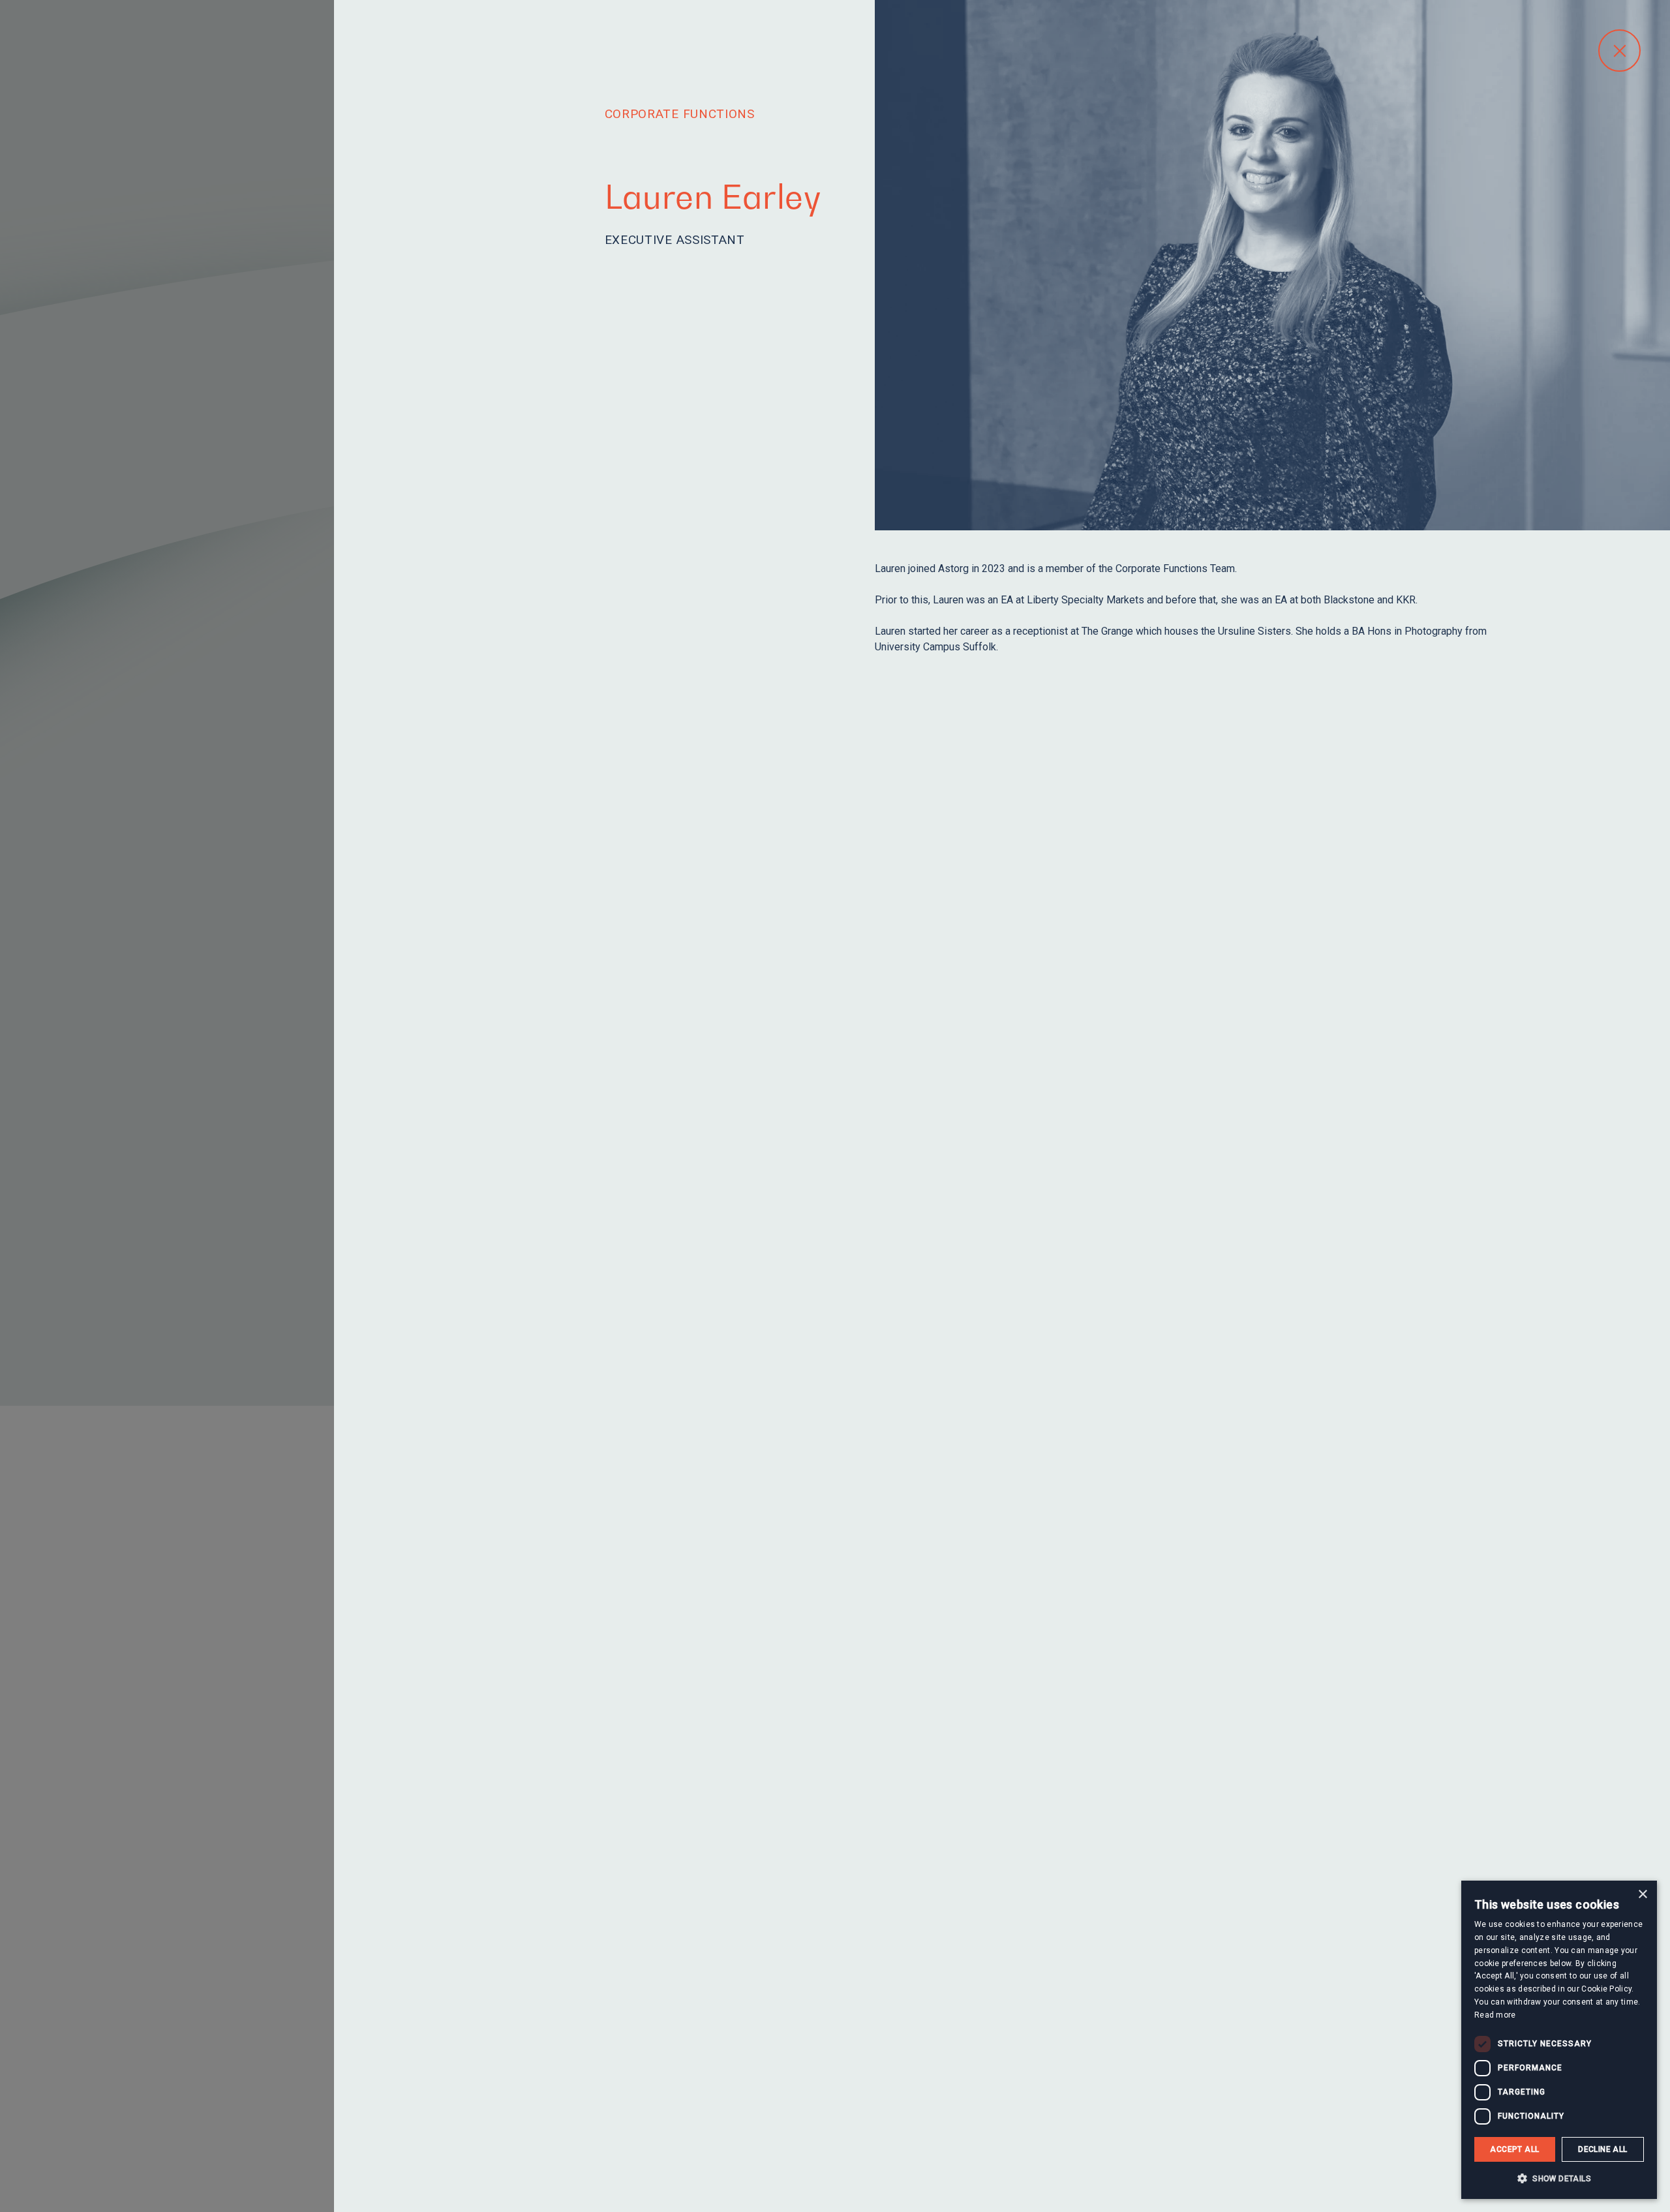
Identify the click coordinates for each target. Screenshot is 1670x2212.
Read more (1495, 2015)
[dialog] (1559, 2040)
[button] (1559, 2178)
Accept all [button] (1514, 2149)
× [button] (1642, 1895)
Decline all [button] (1602, 2149)
